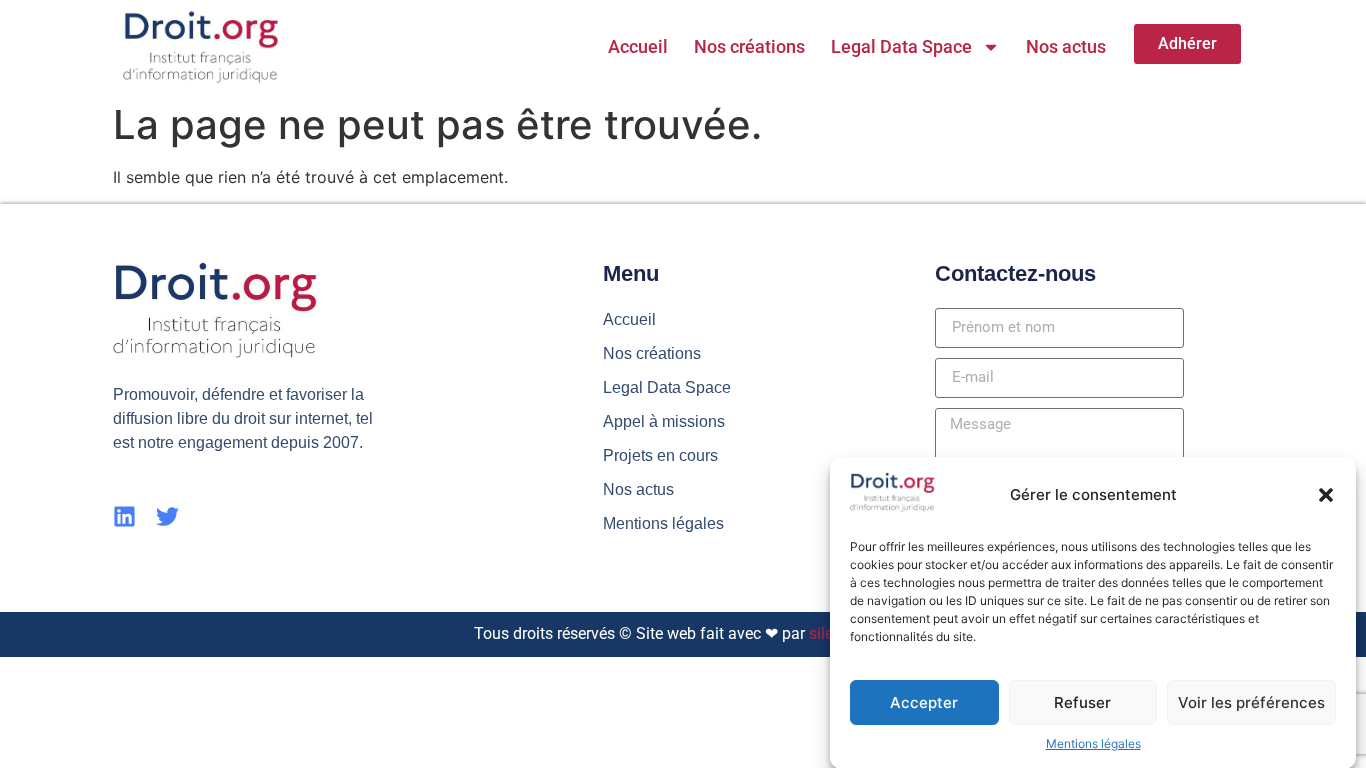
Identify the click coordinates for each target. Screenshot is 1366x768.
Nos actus (1066, 46)
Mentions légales (1093, 743)
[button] (1326, 495)
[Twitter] (167, 516)
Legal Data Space (901, 46)
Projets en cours (660, 455)
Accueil (638, 46)
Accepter (924, 702)
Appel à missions (664, 421)
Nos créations (749, 46)
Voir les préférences (1251, 702)
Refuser (1082, 702)
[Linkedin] (124, 516)
